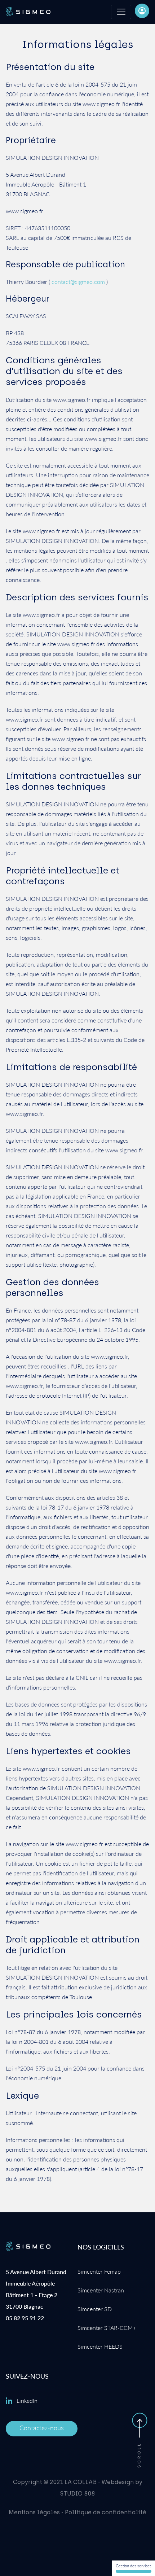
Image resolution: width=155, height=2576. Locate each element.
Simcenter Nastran (101, 2290)
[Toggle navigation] (121, 12)
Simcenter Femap (99, 2271)
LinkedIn (27, 2400)
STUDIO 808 (77, 2494)
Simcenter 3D (95, 2309)
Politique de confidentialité (106, 2512)
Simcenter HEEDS (100, 2346)
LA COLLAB (81, 2482)
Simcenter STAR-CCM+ (107, 2328)
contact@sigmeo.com (78, 282)
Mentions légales (34, 2512)
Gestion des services (134, 2566)
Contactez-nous (42, 2428)
